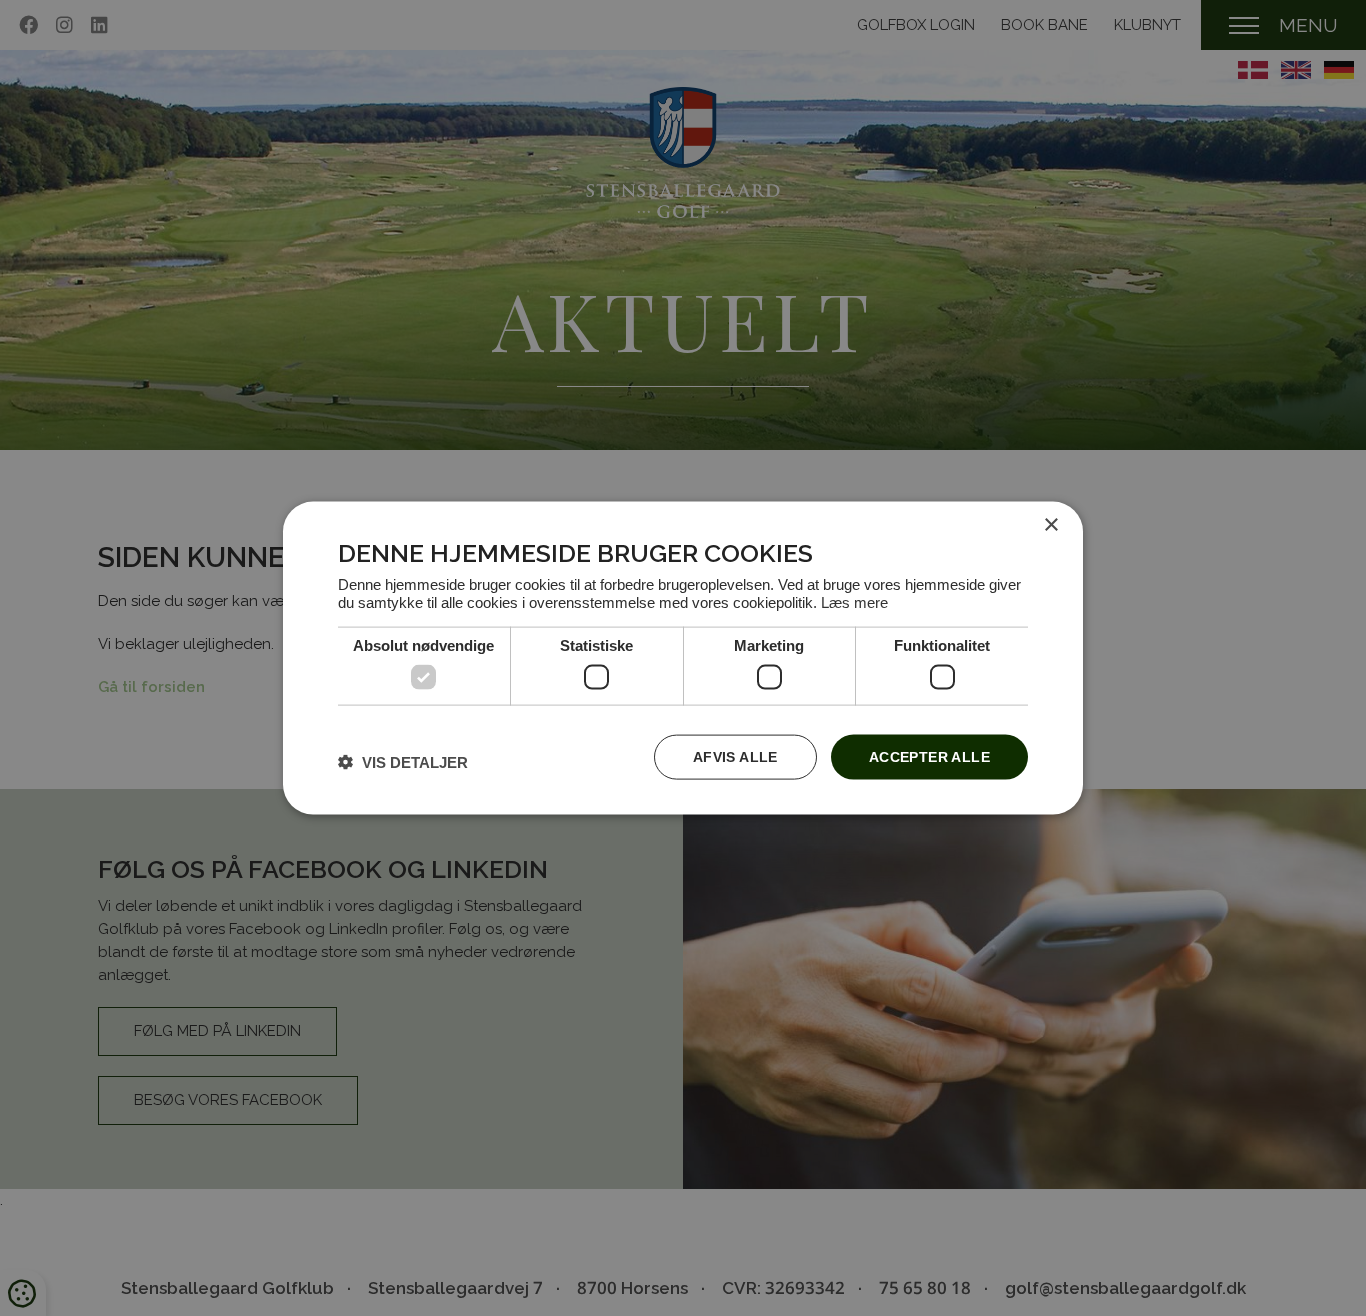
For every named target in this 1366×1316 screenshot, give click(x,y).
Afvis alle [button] (735, 757)
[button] (403, 761)
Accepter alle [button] (929, 757)
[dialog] (683, 658)
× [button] (1050, 525)
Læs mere (854, 601)
